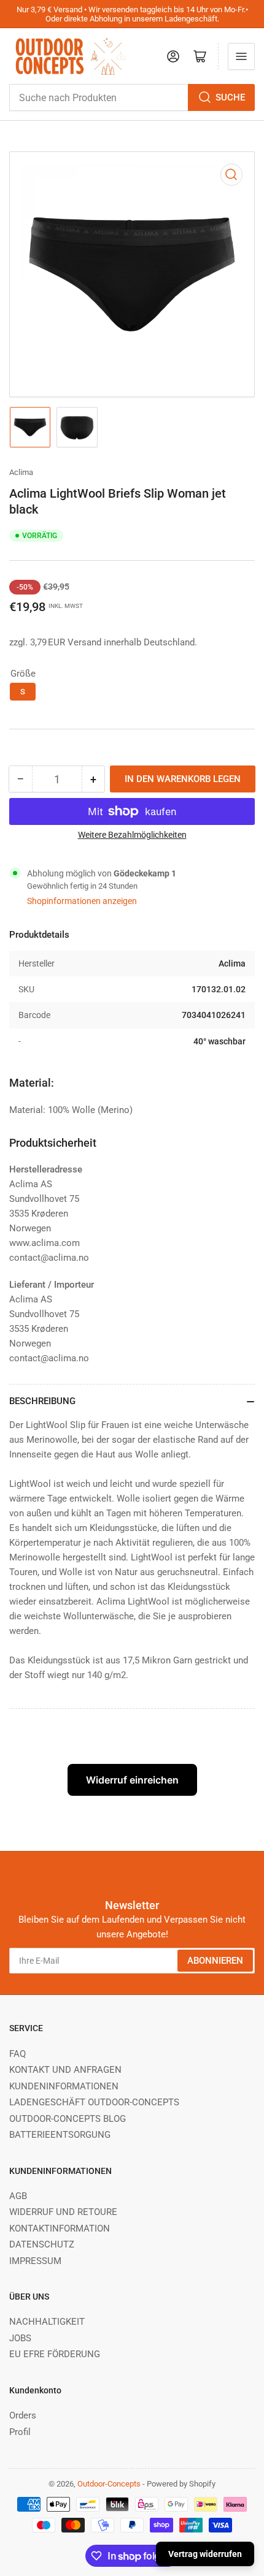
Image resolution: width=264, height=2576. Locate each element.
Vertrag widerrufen (205, 2554)
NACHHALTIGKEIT (47, 2322)
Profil (20, 2432)
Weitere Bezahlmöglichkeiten (132, 835)
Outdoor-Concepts (109, 2484)
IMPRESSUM (35, 2261)
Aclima (21, 472)
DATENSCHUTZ (42, 2244)
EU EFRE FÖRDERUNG (55, 2354)
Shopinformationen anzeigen (82, 901)
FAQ (17, 2054)
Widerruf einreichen (132, 1780)
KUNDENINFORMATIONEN (64, 2086)
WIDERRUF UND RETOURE (63, 2212)
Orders (23, 2415)
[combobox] (132, 97)
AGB (18, 2196)
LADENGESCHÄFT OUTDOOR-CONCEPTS (94, 2102)
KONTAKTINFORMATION (60, 2228)
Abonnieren (215, 1961)
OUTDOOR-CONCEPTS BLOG (68, 2119)
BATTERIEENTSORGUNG (60, 2135)
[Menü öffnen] (241, 56)
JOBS (20, 2338)
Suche (230, 97)
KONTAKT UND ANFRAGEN (65, 2070)
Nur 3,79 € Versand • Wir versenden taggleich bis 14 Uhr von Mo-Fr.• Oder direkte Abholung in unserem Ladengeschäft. (132, 14)
